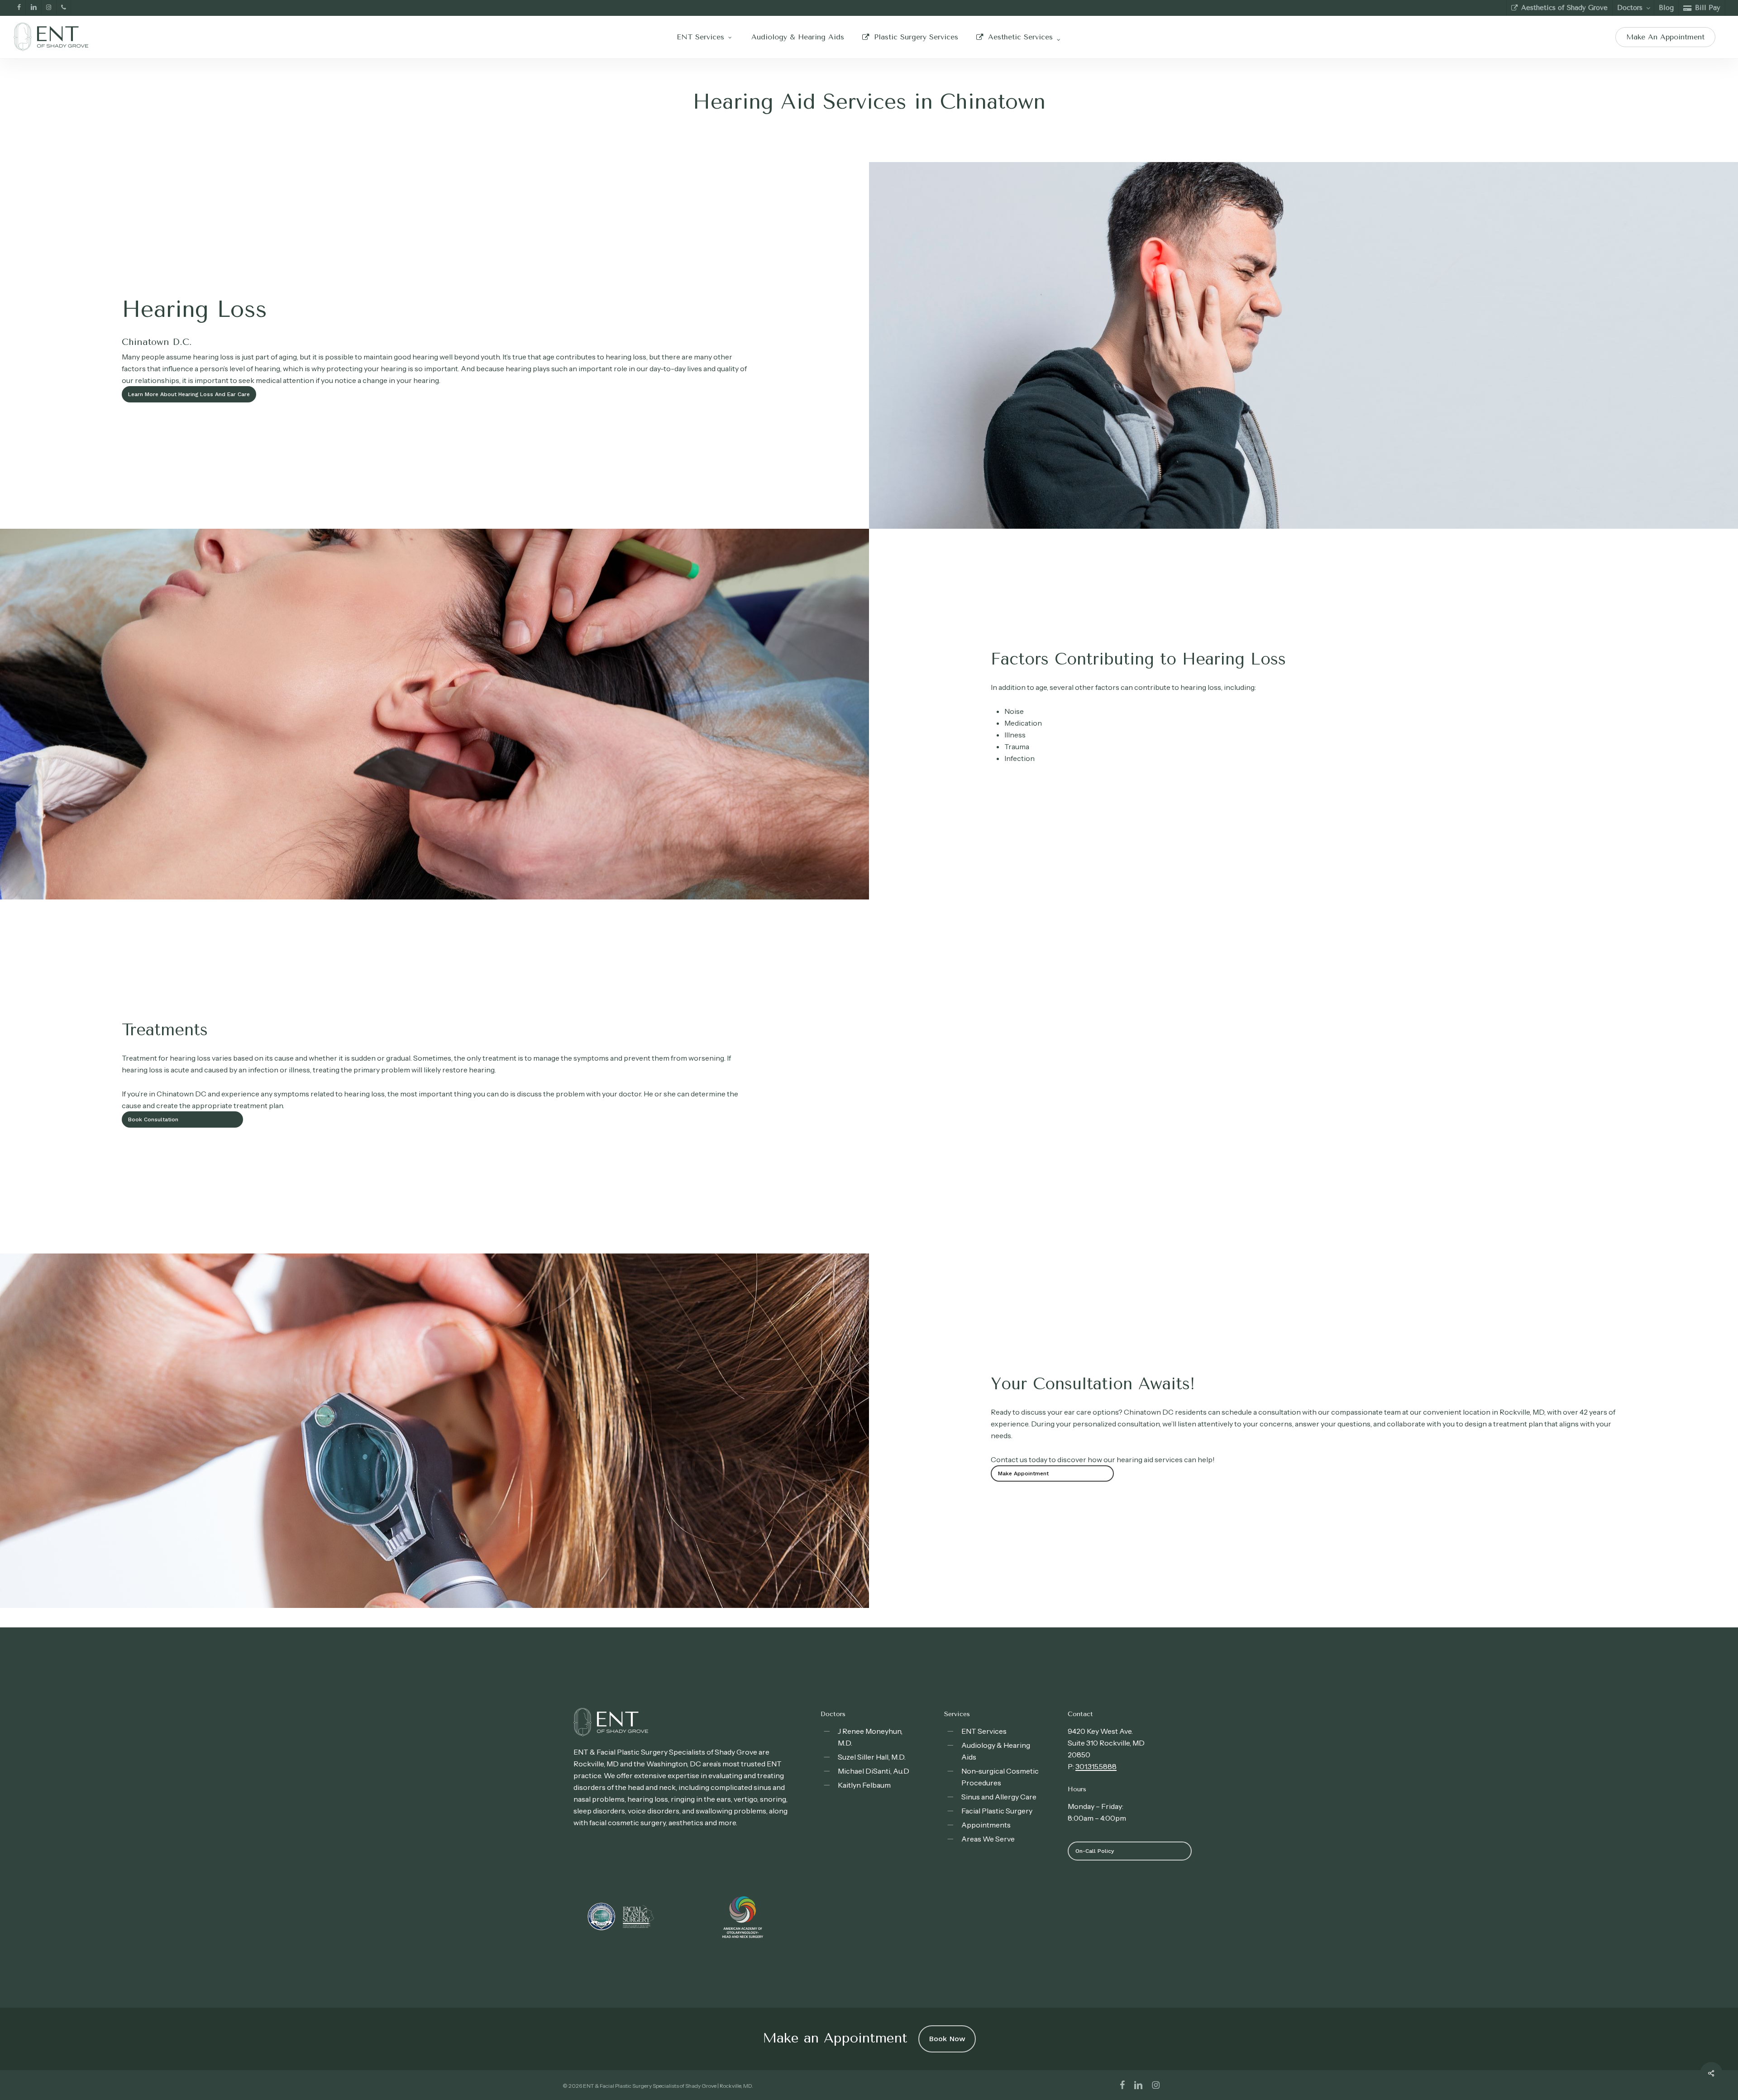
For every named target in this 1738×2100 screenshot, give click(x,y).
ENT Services (984, 1731)
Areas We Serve (988, 1839)
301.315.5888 (1096, 1766)
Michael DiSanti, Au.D (874, 1771)
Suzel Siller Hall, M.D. (872, 1757)
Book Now (947, 2039)
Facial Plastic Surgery (997, 1811)
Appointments (986, 1825)
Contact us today (1019, 1459)
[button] (189, 394)
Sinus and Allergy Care (999, 1797)
